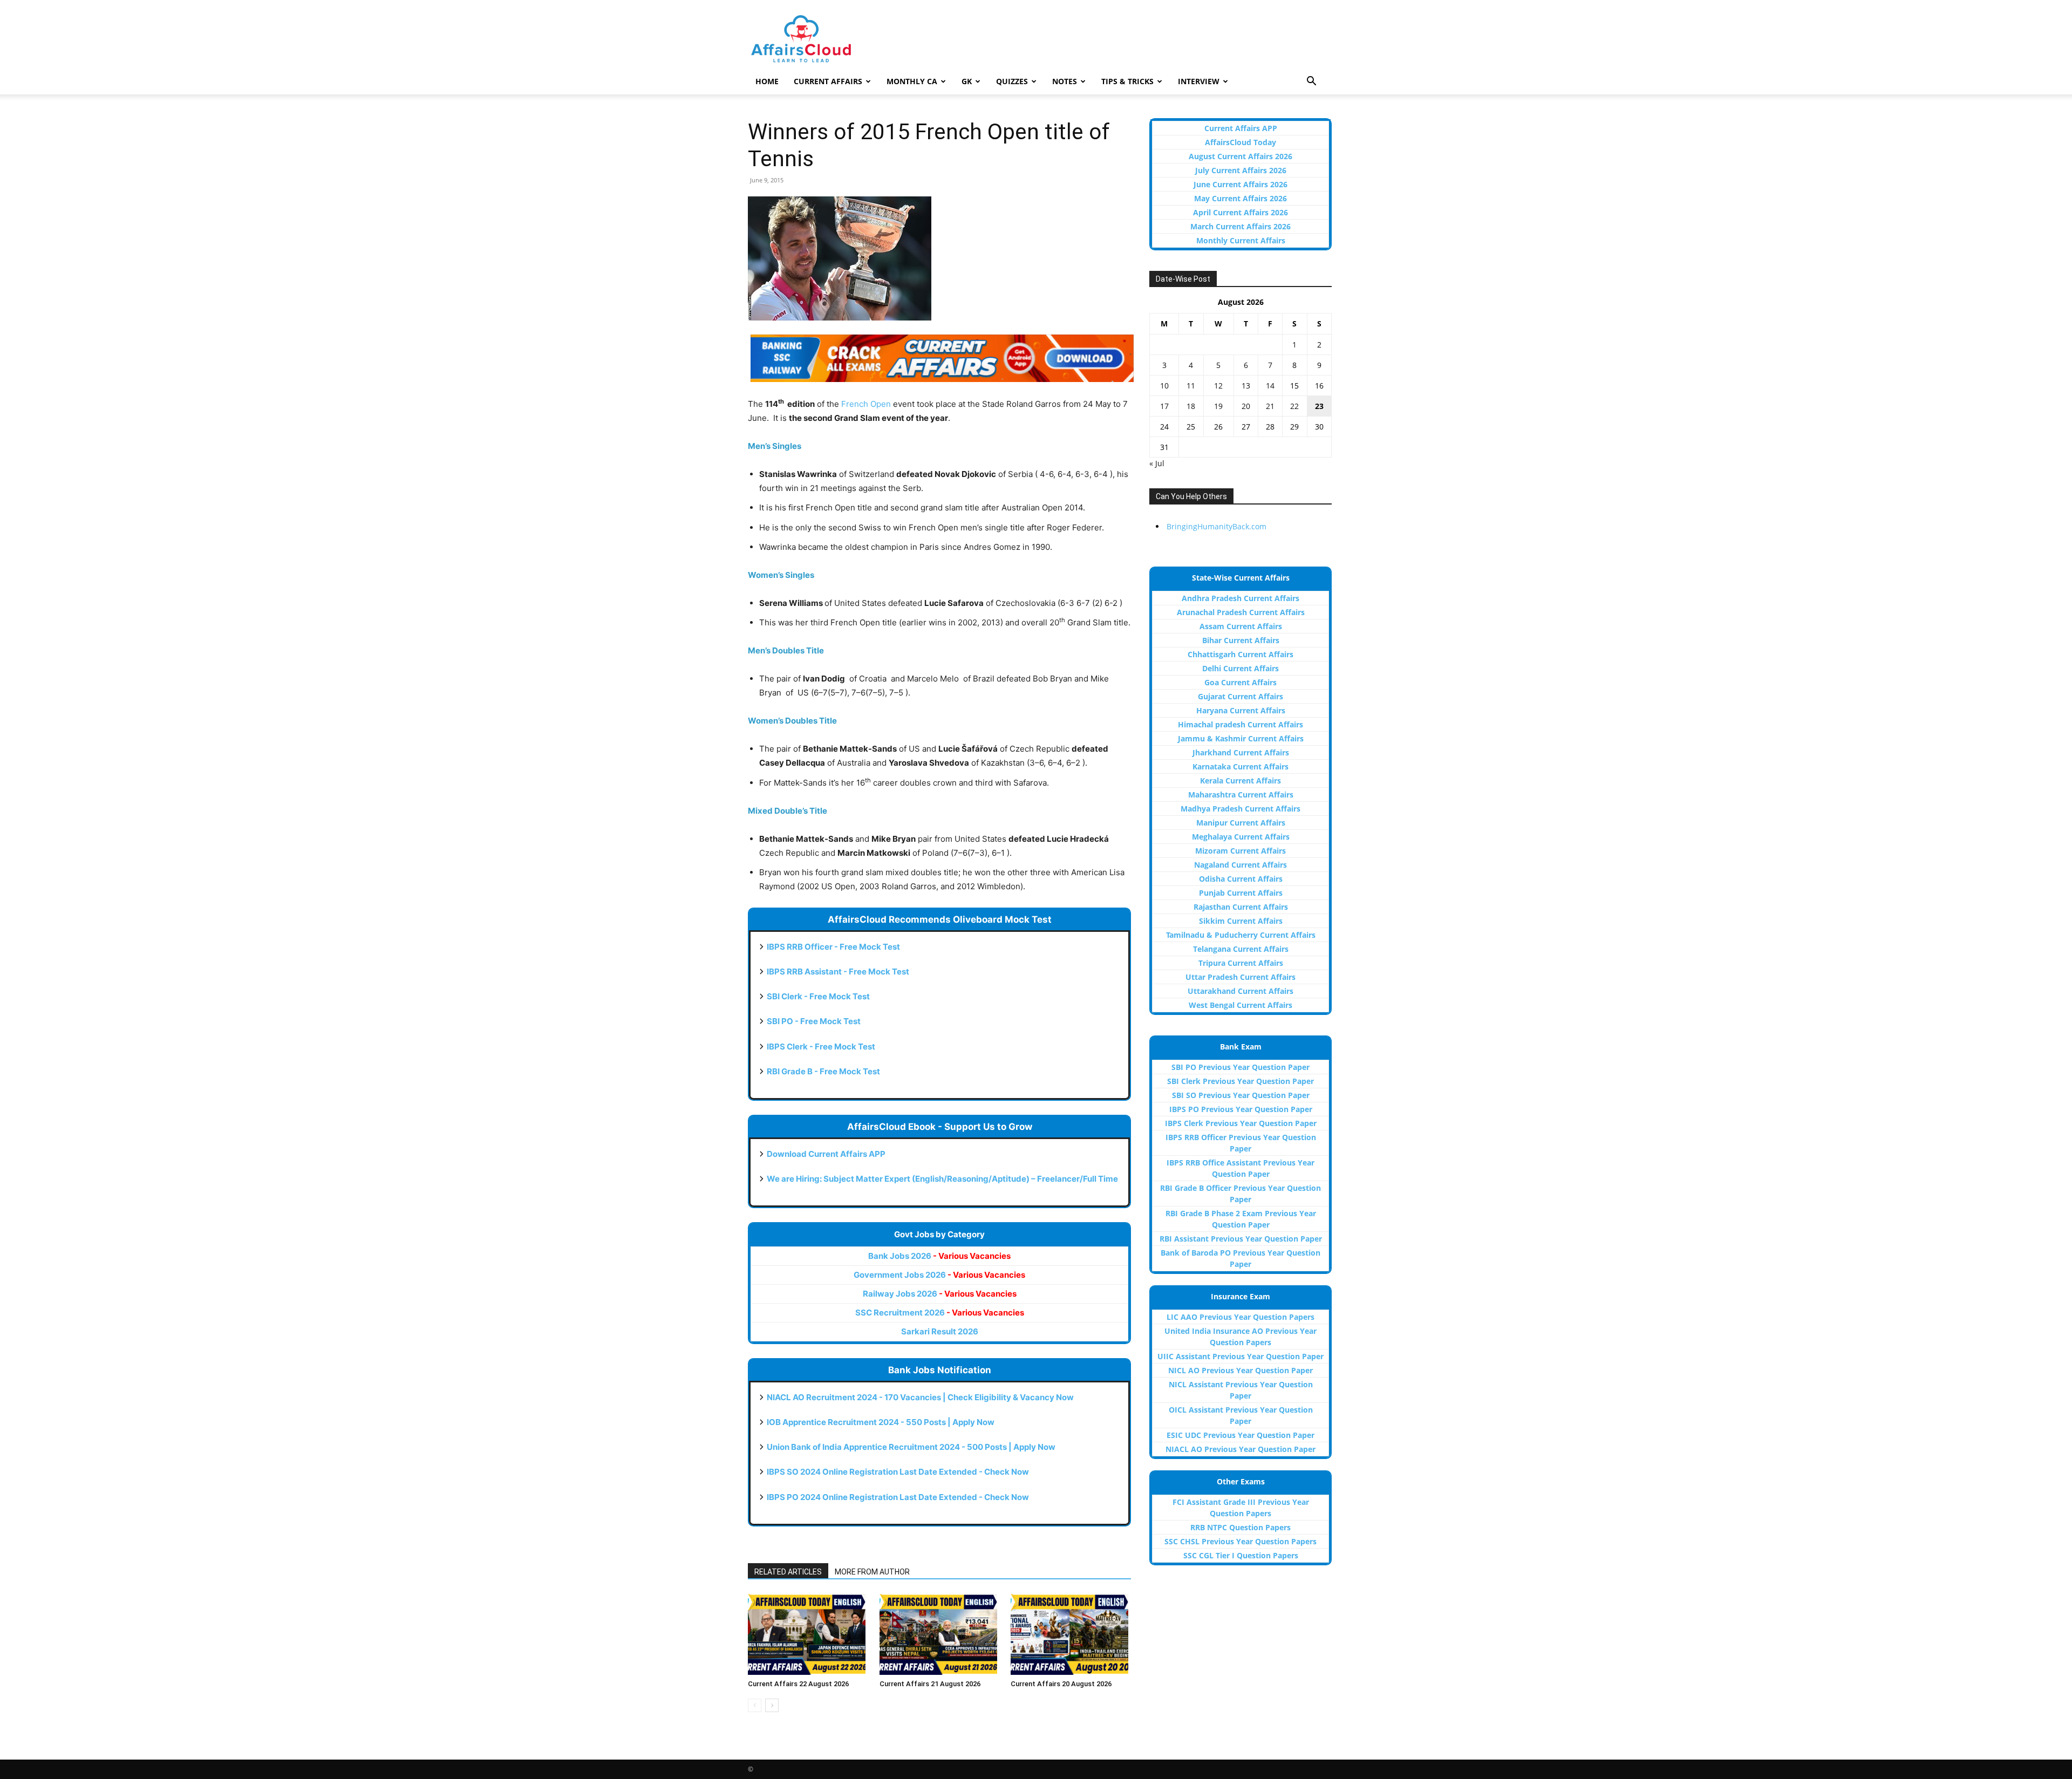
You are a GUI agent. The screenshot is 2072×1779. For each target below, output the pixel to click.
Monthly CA (912, 81)
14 (1270, 386)
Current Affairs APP (1241, 128)
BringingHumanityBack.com (1216, 526)
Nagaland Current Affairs (1241, 865)
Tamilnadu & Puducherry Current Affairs (1241, 935)
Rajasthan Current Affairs (1241, 907)
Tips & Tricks (1127, 81)
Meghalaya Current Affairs (1241, 837)
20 (1246, 406)
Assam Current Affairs (1241, 626)
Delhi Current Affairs (1241, 668)
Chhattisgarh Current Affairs (1241, 654)
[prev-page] (755, 1705)
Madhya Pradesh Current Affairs (1241, 809)
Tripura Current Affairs (1241, 963)
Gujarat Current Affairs (1241, 696)
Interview (1199, 81)
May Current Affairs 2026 (1241, 198)
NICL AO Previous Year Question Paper (1241, 1370)
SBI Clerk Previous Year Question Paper (1241, 1081)
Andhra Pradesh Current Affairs (1241, 598)
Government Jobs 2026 (939, 1275)
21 (1270, 406)
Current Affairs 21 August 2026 (930, 1684)
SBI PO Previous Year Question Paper (1241, 1067)
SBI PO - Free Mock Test (814, 1021)
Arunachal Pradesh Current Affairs (1241, 612)
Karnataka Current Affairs (1241, 766)
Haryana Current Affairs (1241, 710)
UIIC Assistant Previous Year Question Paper (1241, 1356)
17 (1164, 406)
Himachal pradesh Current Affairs (1241, 724)
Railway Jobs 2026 (940, 1294)
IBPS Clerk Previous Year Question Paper (1241, 1123)
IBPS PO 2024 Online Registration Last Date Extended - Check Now (898, 1497)
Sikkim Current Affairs (1241, 921)
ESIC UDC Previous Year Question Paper (1241, 1435)
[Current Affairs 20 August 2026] (1071, 1634)
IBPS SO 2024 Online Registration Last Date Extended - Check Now (898, 1472)
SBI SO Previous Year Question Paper (1241, 1095)
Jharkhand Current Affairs (1241, 752)
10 (1164, 386)
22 (1294, 406)
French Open (866, 404)
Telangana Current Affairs (1241, 949)
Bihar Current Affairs (1241, 640)
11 (1191, 386)
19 (1218, 406)
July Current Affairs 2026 (1241, 170)
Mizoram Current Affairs (1241, 851)
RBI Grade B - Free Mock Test (823, 1071)
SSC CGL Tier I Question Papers (1241, 1555)
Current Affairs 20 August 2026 (1061, 1684)
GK (967, 81)
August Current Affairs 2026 (1241, 156)
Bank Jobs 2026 (939, 1256)
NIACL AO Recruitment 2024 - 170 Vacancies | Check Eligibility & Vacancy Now (920, 1397)
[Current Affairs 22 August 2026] (808, 1634)
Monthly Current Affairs (1241, 240)
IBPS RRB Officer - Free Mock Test (833, 947)
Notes (1065, 81)
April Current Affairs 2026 (1241, 212)
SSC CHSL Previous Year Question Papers (1241, 1541)
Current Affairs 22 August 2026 (798, 1684)
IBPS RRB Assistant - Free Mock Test (838, 972)
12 (1218, 386)
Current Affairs (828, 81)
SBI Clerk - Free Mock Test (818, 996)
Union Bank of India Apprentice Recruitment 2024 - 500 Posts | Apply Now (911, 1447)
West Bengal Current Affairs (1241, 1005)
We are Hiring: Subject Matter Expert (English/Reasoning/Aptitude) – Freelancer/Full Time (942, 1179)
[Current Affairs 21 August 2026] (940, 1634)
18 (1191, 406)
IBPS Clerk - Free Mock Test (821, 1047)
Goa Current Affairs (1241, 682)
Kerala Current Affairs (1241, 781)
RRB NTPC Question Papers (1241, 1527)
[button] (1311, 82)
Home (767, 81)
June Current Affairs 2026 (1241, 184)
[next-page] (772, 1705)
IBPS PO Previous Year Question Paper (1241, 1109)
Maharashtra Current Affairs (1241, 795)
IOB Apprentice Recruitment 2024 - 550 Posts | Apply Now (881, 1422)
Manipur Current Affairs (1241, 823)
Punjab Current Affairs (1241, 893)
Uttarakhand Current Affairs (1241, 991)
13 (1246, 386)
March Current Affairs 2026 (1241, 226)
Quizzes (1012, 81)
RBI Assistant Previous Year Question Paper (1241, 1239)
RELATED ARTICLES (788, 1572)
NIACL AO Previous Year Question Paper (1241, 1449)
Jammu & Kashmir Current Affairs (1241, 738)
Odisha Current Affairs (1241, 879)
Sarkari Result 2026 (940, 1331)
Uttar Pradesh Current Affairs (1241, 977)
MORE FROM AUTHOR (872, 1572)
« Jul (1157, 463)
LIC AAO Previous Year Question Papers (1241, 1317)
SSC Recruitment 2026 (940, 1313)
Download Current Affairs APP (826, 1154)
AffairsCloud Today (1241, 142)
